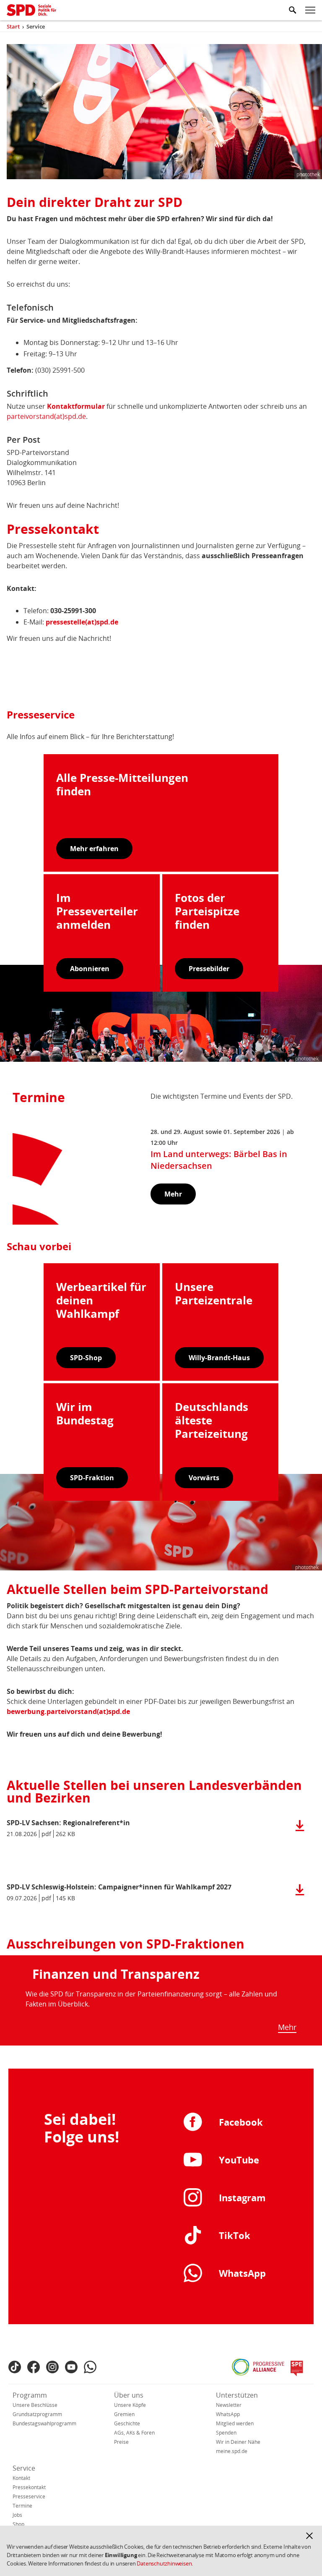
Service (24, 2468)
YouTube (239, 2160)
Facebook (241, 2122)
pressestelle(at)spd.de (82, 622)
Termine (22, 2506)
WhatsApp (242, 2273)
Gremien (124, 2414)
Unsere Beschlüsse (35, 2405)
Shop (18, 2524)
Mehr (287, 2027)
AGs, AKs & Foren (134, 2433)
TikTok (235, 2235)
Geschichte (127, 2423)
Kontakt (21, 2478)
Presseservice (29, 2496)
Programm (30, 2395)
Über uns (129, 2395)
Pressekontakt (29, 2487)
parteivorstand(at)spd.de (46, 416)
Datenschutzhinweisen (164, 2563)
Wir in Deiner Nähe (238, 2442)
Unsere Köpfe (130, 2405)
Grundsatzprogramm (37, 2414)
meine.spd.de (232, 2451)
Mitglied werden (235, 2423)
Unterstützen (237, 2395)
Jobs (17, 2515)
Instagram (242, 2197)
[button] (309, 2536)
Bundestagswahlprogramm (44, 2423)
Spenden (226, 2433)
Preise (121, 2442)
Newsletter (229, 2405)
